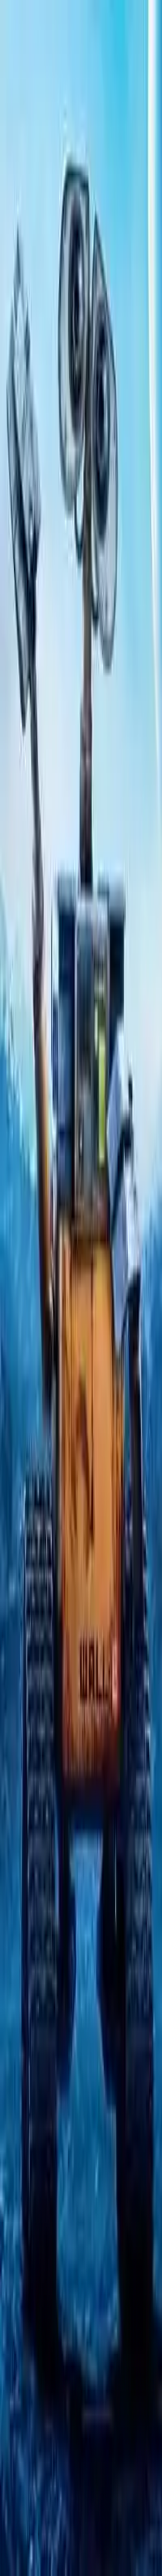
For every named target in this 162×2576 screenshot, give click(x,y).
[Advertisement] (81, 654)
